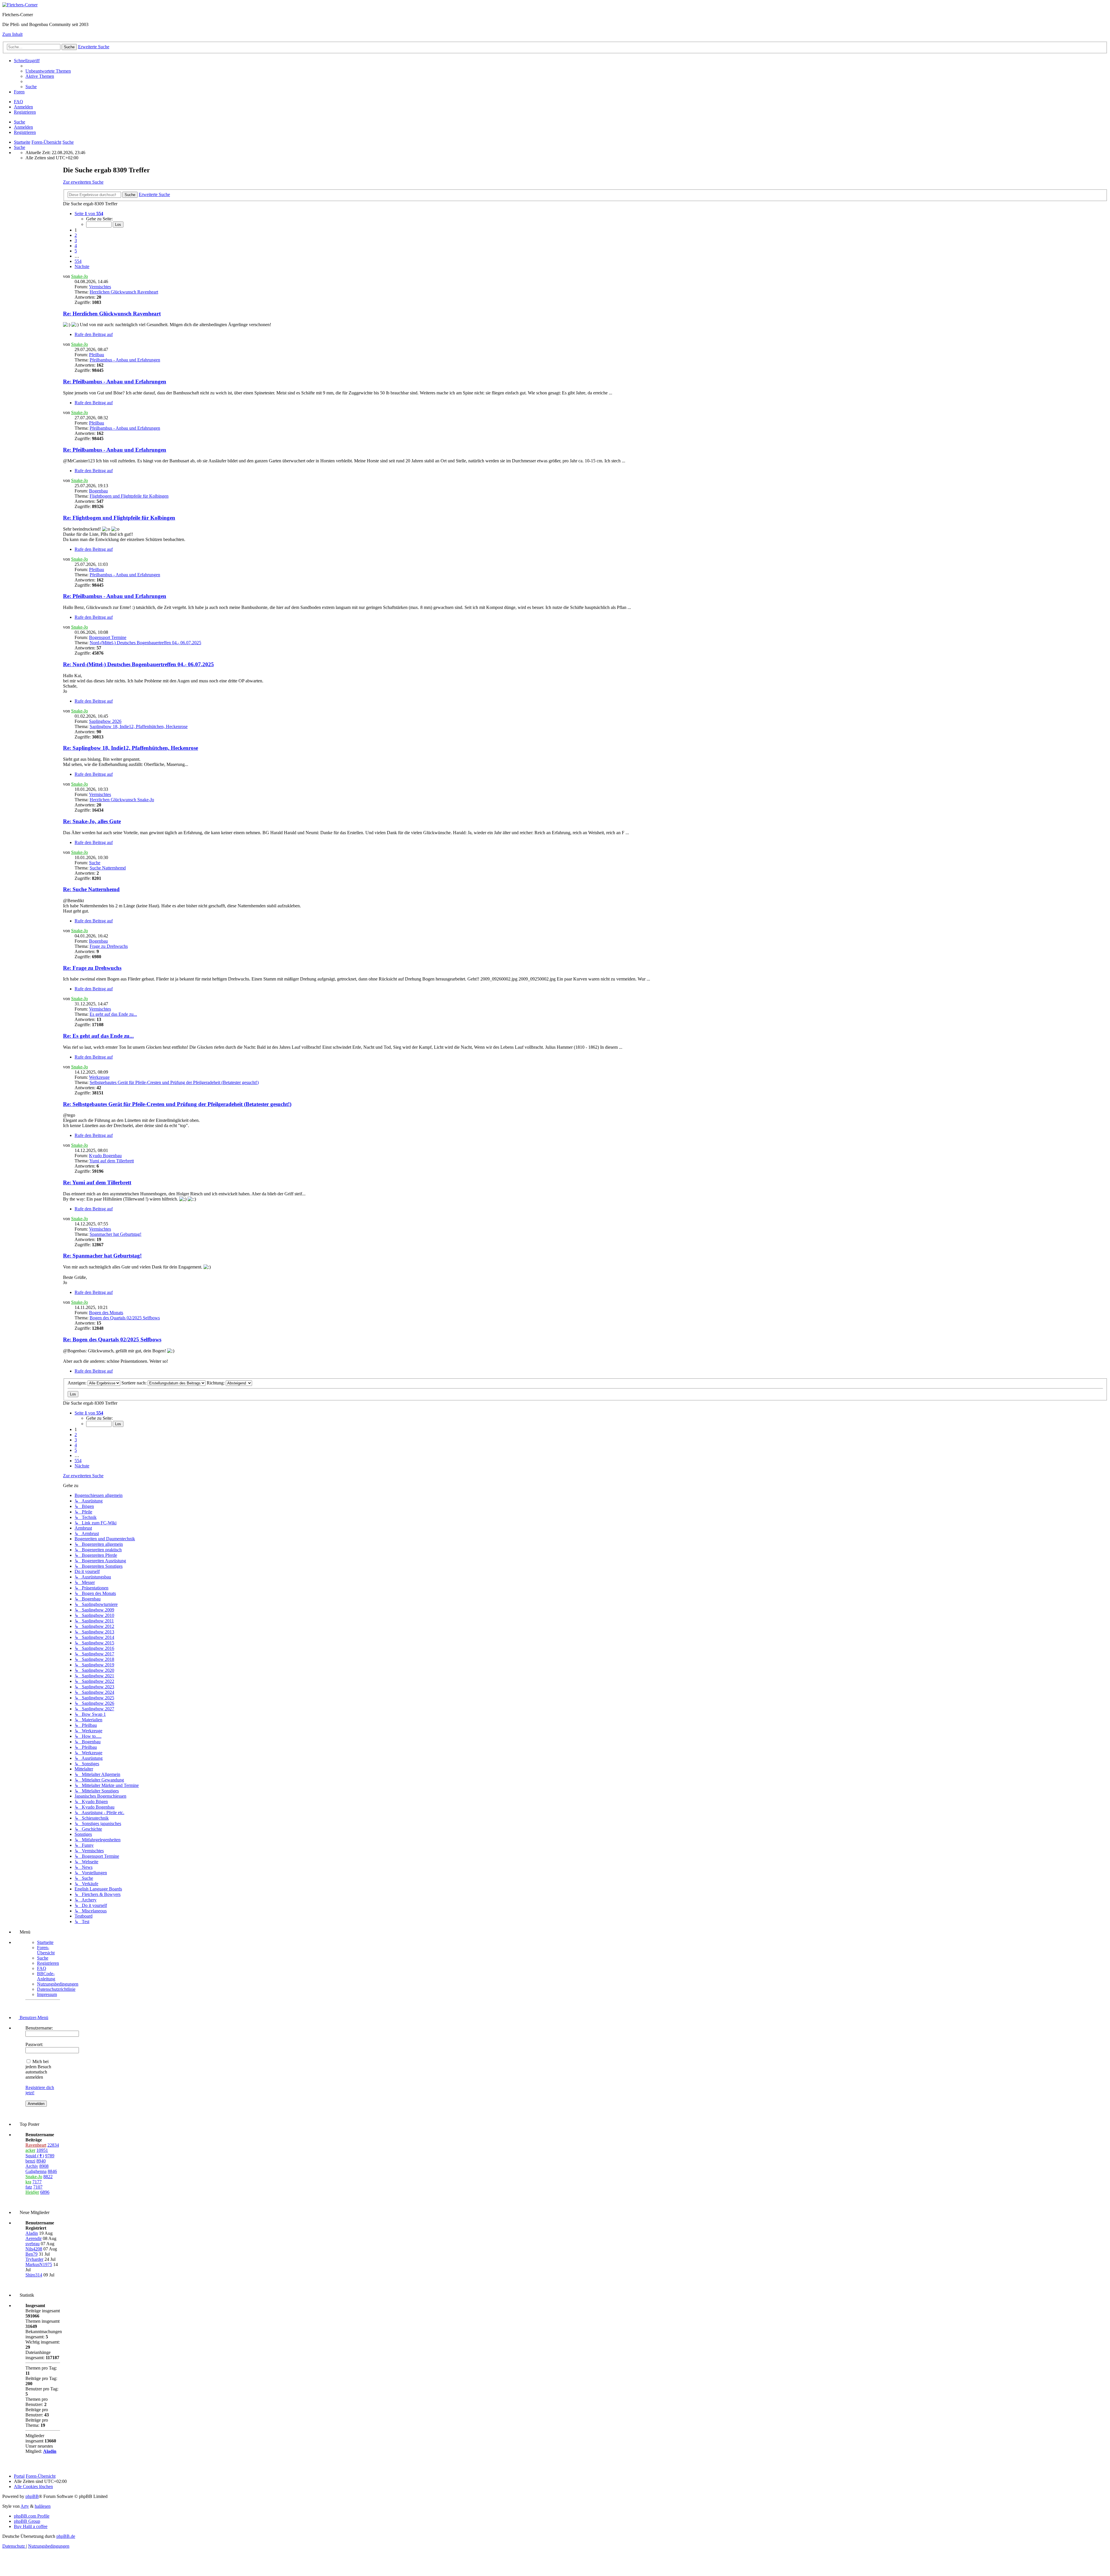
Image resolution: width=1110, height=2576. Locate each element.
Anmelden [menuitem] (23, 107)
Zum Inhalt (12, 34)
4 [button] (76, 246)
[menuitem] (48, 71)
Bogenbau (98, 491)
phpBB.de (66, 2536)
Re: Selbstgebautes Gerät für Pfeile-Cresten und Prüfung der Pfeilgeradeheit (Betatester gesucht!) (177, 1104)
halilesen (43, 2506)
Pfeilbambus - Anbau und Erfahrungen (125, 360)
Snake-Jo (79, 276)
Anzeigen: (78, 1383)
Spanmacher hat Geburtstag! (115, 1234)
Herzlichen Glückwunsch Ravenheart (124, 292)
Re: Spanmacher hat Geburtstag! (102, 1256)
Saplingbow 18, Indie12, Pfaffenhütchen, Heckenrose (139, 726)
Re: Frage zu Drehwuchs (92, 968)
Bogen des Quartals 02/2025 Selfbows (125, 1318)
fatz (29, 2187)
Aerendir (34, 2238)
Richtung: (216, 1383)
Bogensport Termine (108, 637)
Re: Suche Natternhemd (91, 889)
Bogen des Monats (106, 1313)
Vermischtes (100, 287)
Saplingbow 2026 (105, 721)
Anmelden (23, 127)
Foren (19, 92)
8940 (41, 2161)
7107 (38, 2187)
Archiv (32, 2166)
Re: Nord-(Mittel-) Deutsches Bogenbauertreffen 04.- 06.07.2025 (138, 664)
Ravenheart (36, 2145)
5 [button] (76, 251)
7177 (37, 2182)
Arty (25, 2506)
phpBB (32, 2496)
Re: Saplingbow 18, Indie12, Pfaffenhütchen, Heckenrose (131, 748)
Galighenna (36, 2171)
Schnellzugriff (27, 61)
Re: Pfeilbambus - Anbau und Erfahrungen (115, 382)
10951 (42, 2150)
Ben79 (32, 2254)
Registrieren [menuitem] (25, 112)
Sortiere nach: (135, 1383)
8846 (52, 2171)
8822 (48, 2177)
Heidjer (32, 2192)
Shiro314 (34, 2275)
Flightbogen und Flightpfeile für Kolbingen (129, 496)
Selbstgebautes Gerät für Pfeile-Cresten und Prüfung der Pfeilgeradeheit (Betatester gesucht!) (174, 1082)
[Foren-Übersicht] (20, 5)
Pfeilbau (97, 355)
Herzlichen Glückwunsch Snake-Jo (122, 800)
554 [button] (78, 261)
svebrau (33, 2244)
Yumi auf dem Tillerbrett (112, 1161)
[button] (89, 214)
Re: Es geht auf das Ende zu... (98, 1036)
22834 (53, 2145)
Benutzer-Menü (33, 2018)
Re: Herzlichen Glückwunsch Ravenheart (112, 314)
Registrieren (25, 132)
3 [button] (76, 240)
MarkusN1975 (39, 2264)
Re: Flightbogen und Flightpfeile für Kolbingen (119, 518)
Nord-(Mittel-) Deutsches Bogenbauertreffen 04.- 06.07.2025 (145, 643)
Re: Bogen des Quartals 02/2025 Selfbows (112, 1339)
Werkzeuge (99, 1077)
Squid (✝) (35, 2156)
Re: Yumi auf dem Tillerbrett (97, 1182)
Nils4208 (34, 2249)
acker (30, 2150)
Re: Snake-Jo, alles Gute (92, 821)
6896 (45, 2192)
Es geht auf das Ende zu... (113, 1014)
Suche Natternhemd (108, 868)
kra (28, 2182)
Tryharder (34, 2259)
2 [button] (76, 235)
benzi (30, 2161)
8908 (44, 2166)
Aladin (32, 2233)
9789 (50, 2156)
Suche (20, 122)
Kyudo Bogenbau (105, 1156)
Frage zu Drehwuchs (109, 946)
